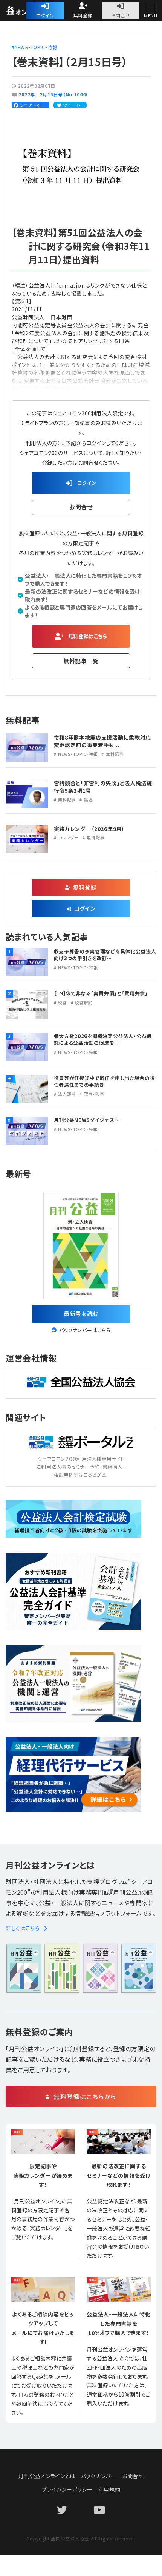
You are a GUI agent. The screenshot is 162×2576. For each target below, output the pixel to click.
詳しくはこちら (23, 1928)
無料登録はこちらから (85, 2096)
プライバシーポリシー (67, 2489)
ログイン (45, 15)
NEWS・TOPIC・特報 (36, 47)
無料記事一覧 (81, 661)
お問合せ (121, 15)
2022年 (27, 94)
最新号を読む (81, 1313)
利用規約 (109, 2489)
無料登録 (83, 15)
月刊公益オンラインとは (47, 2476)
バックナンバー (99, 2476)
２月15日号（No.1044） (64, 94)
